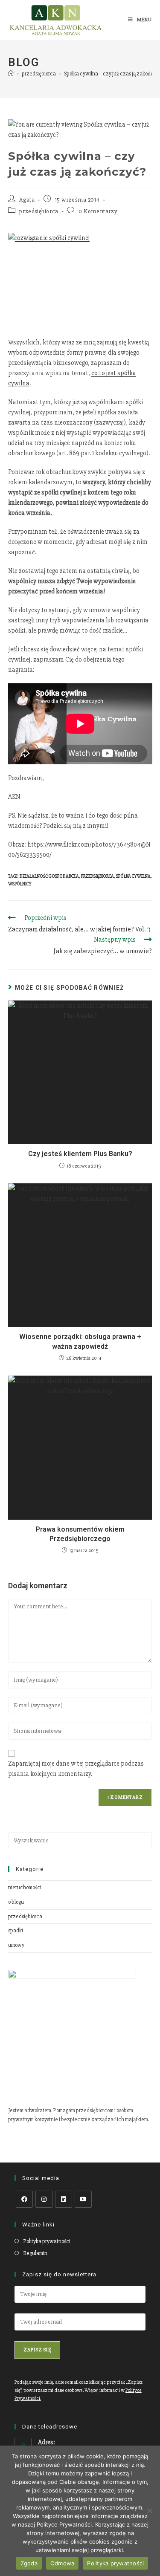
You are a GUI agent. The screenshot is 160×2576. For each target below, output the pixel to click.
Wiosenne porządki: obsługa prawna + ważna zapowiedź (80, 1341)
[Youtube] (83, 2199)
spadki (16, 1931)
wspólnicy (20, 884)
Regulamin (35, 2253)
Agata (27, 200)
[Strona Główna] (11, 74)
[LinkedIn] (64, 2199)
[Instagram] (44, 2199)
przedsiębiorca (39, 211)
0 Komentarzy (98, 211)
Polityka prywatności (47, 2241)
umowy (16, 1945)
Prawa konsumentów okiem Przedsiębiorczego (80, 1534)
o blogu (16, 1902)
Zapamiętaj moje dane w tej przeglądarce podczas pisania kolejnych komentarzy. (76, 1769)
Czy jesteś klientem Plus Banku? (80, 1154)
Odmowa (63, 2563)
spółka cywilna (133, 876)
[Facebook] (24, 2199)
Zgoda (29, 2563)
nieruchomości (25, 1888)
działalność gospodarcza (49, 876)
